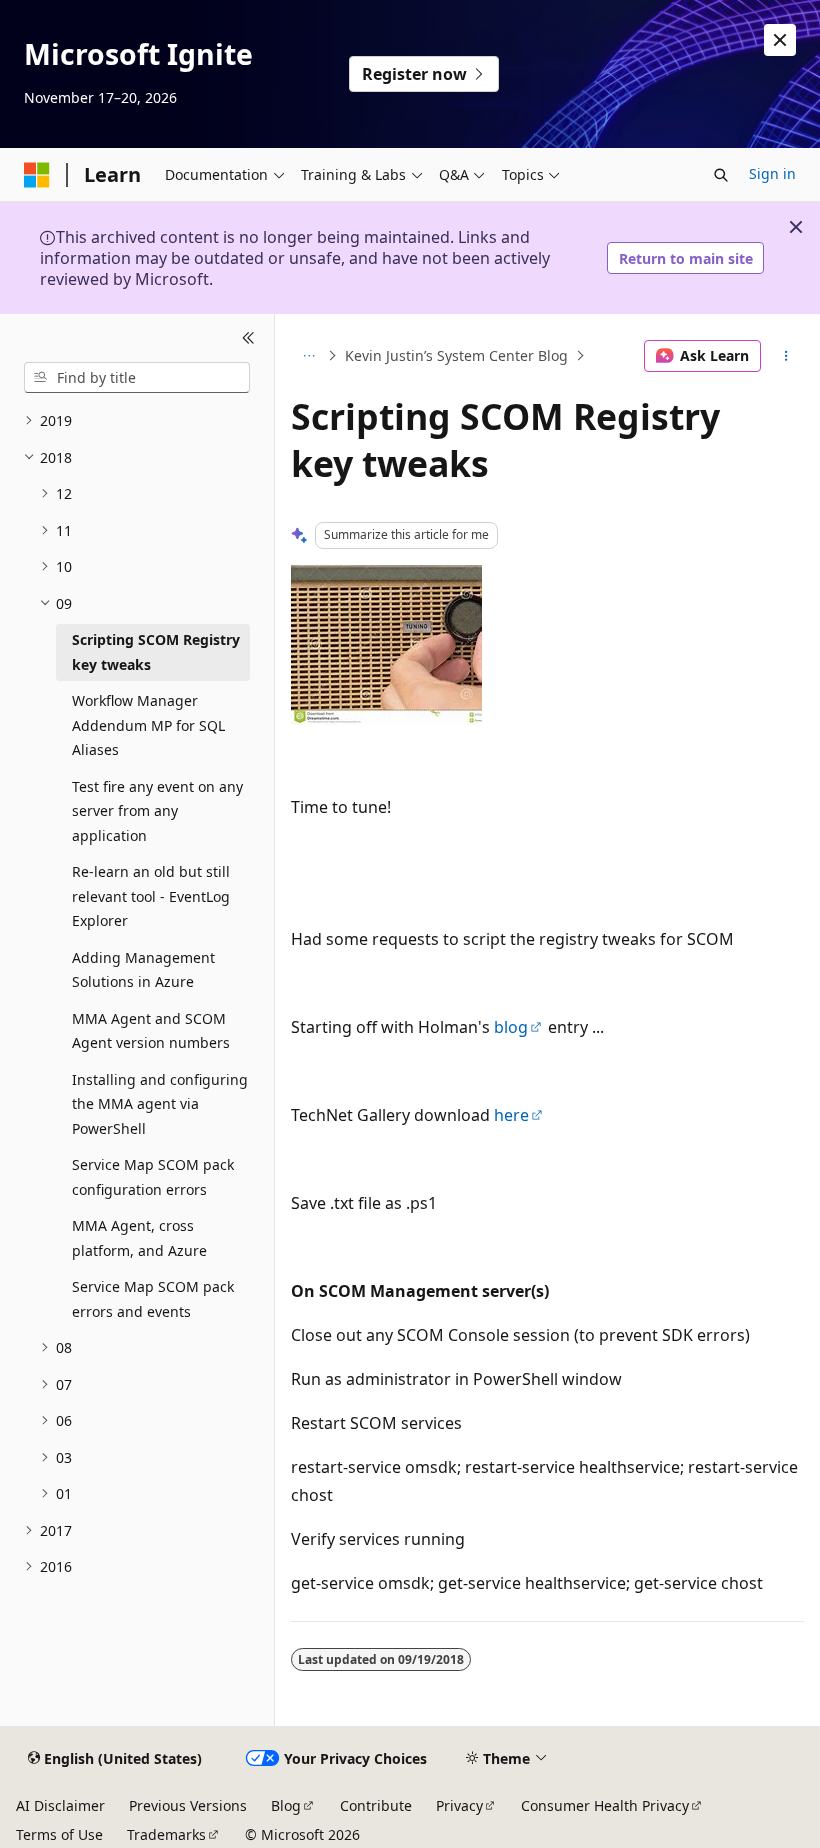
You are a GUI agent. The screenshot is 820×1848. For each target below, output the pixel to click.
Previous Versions (188, 1805)
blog (511, 1027)
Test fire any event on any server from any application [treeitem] (157, 811)
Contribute (376, 1805)
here (511, 1115)
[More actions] (786, 356)
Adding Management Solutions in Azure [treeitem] (143, 970)
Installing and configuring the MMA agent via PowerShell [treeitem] (160, 1104)
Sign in (772, 173)
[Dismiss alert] (780, 40)
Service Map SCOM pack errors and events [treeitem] (153, 1299)
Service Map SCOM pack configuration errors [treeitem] (153, 1177)
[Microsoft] (37, 175)
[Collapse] (248, 338)
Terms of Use (59, 1834)
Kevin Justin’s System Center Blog (456, 355)
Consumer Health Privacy (605, 1805)
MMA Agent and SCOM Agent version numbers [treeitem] (151, 1031)
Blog (286, 1805)
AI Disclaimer (60, 1805)
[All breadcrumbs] (308, 356)
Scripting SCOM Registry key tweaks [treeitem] (156, 652)
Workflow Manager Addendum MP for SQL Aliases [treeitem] (148, 725)
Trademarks (166, 1834)
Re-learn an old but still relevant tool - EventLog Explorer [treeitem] (151, 896)
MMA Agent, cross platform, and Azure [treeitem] (139, 1238)
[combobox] (137, 378)
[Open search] (721, 175)
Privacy (459, 1805)
